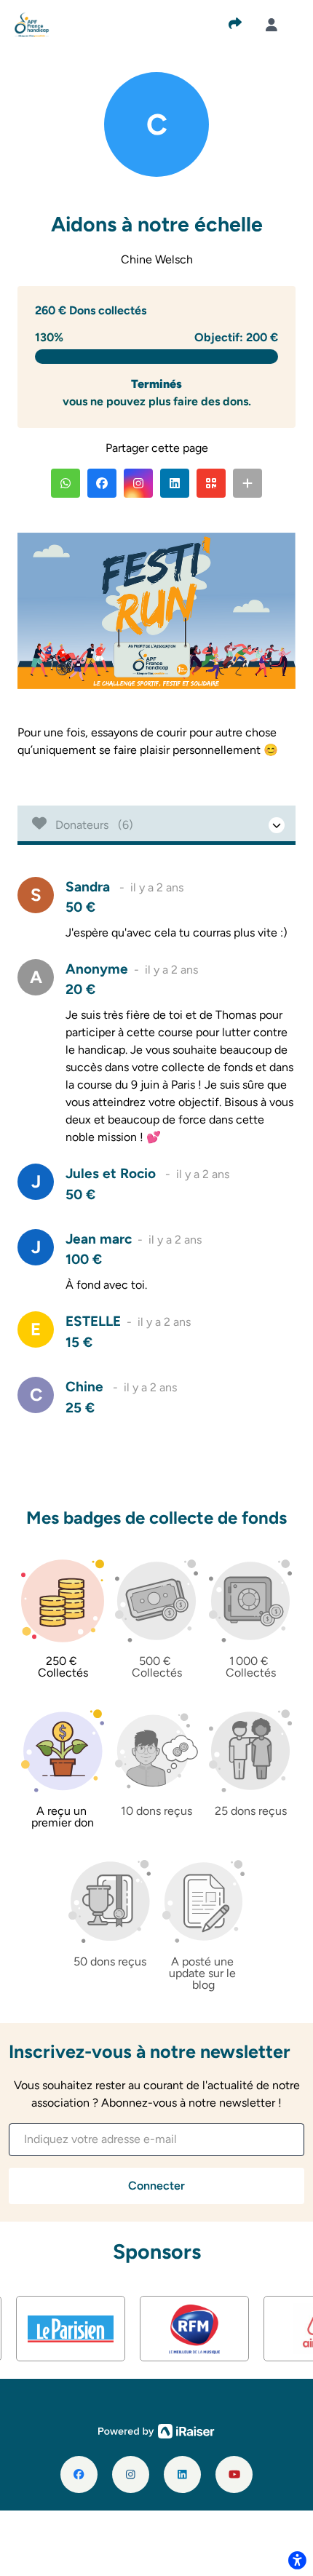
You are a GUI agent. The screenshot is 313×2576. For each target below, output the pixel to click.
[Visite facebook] (79, 2474)
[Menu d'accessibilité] (297, 2560)
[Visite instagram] (131, 2474)
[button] (66, 483)
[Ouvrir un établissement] (156, 825)
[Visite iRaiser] (156, 2430)
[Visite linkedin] (182, 2474)
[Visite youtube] (234, 2474)
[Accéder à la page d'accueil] (32, 24)
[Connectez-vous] (272, 25)
